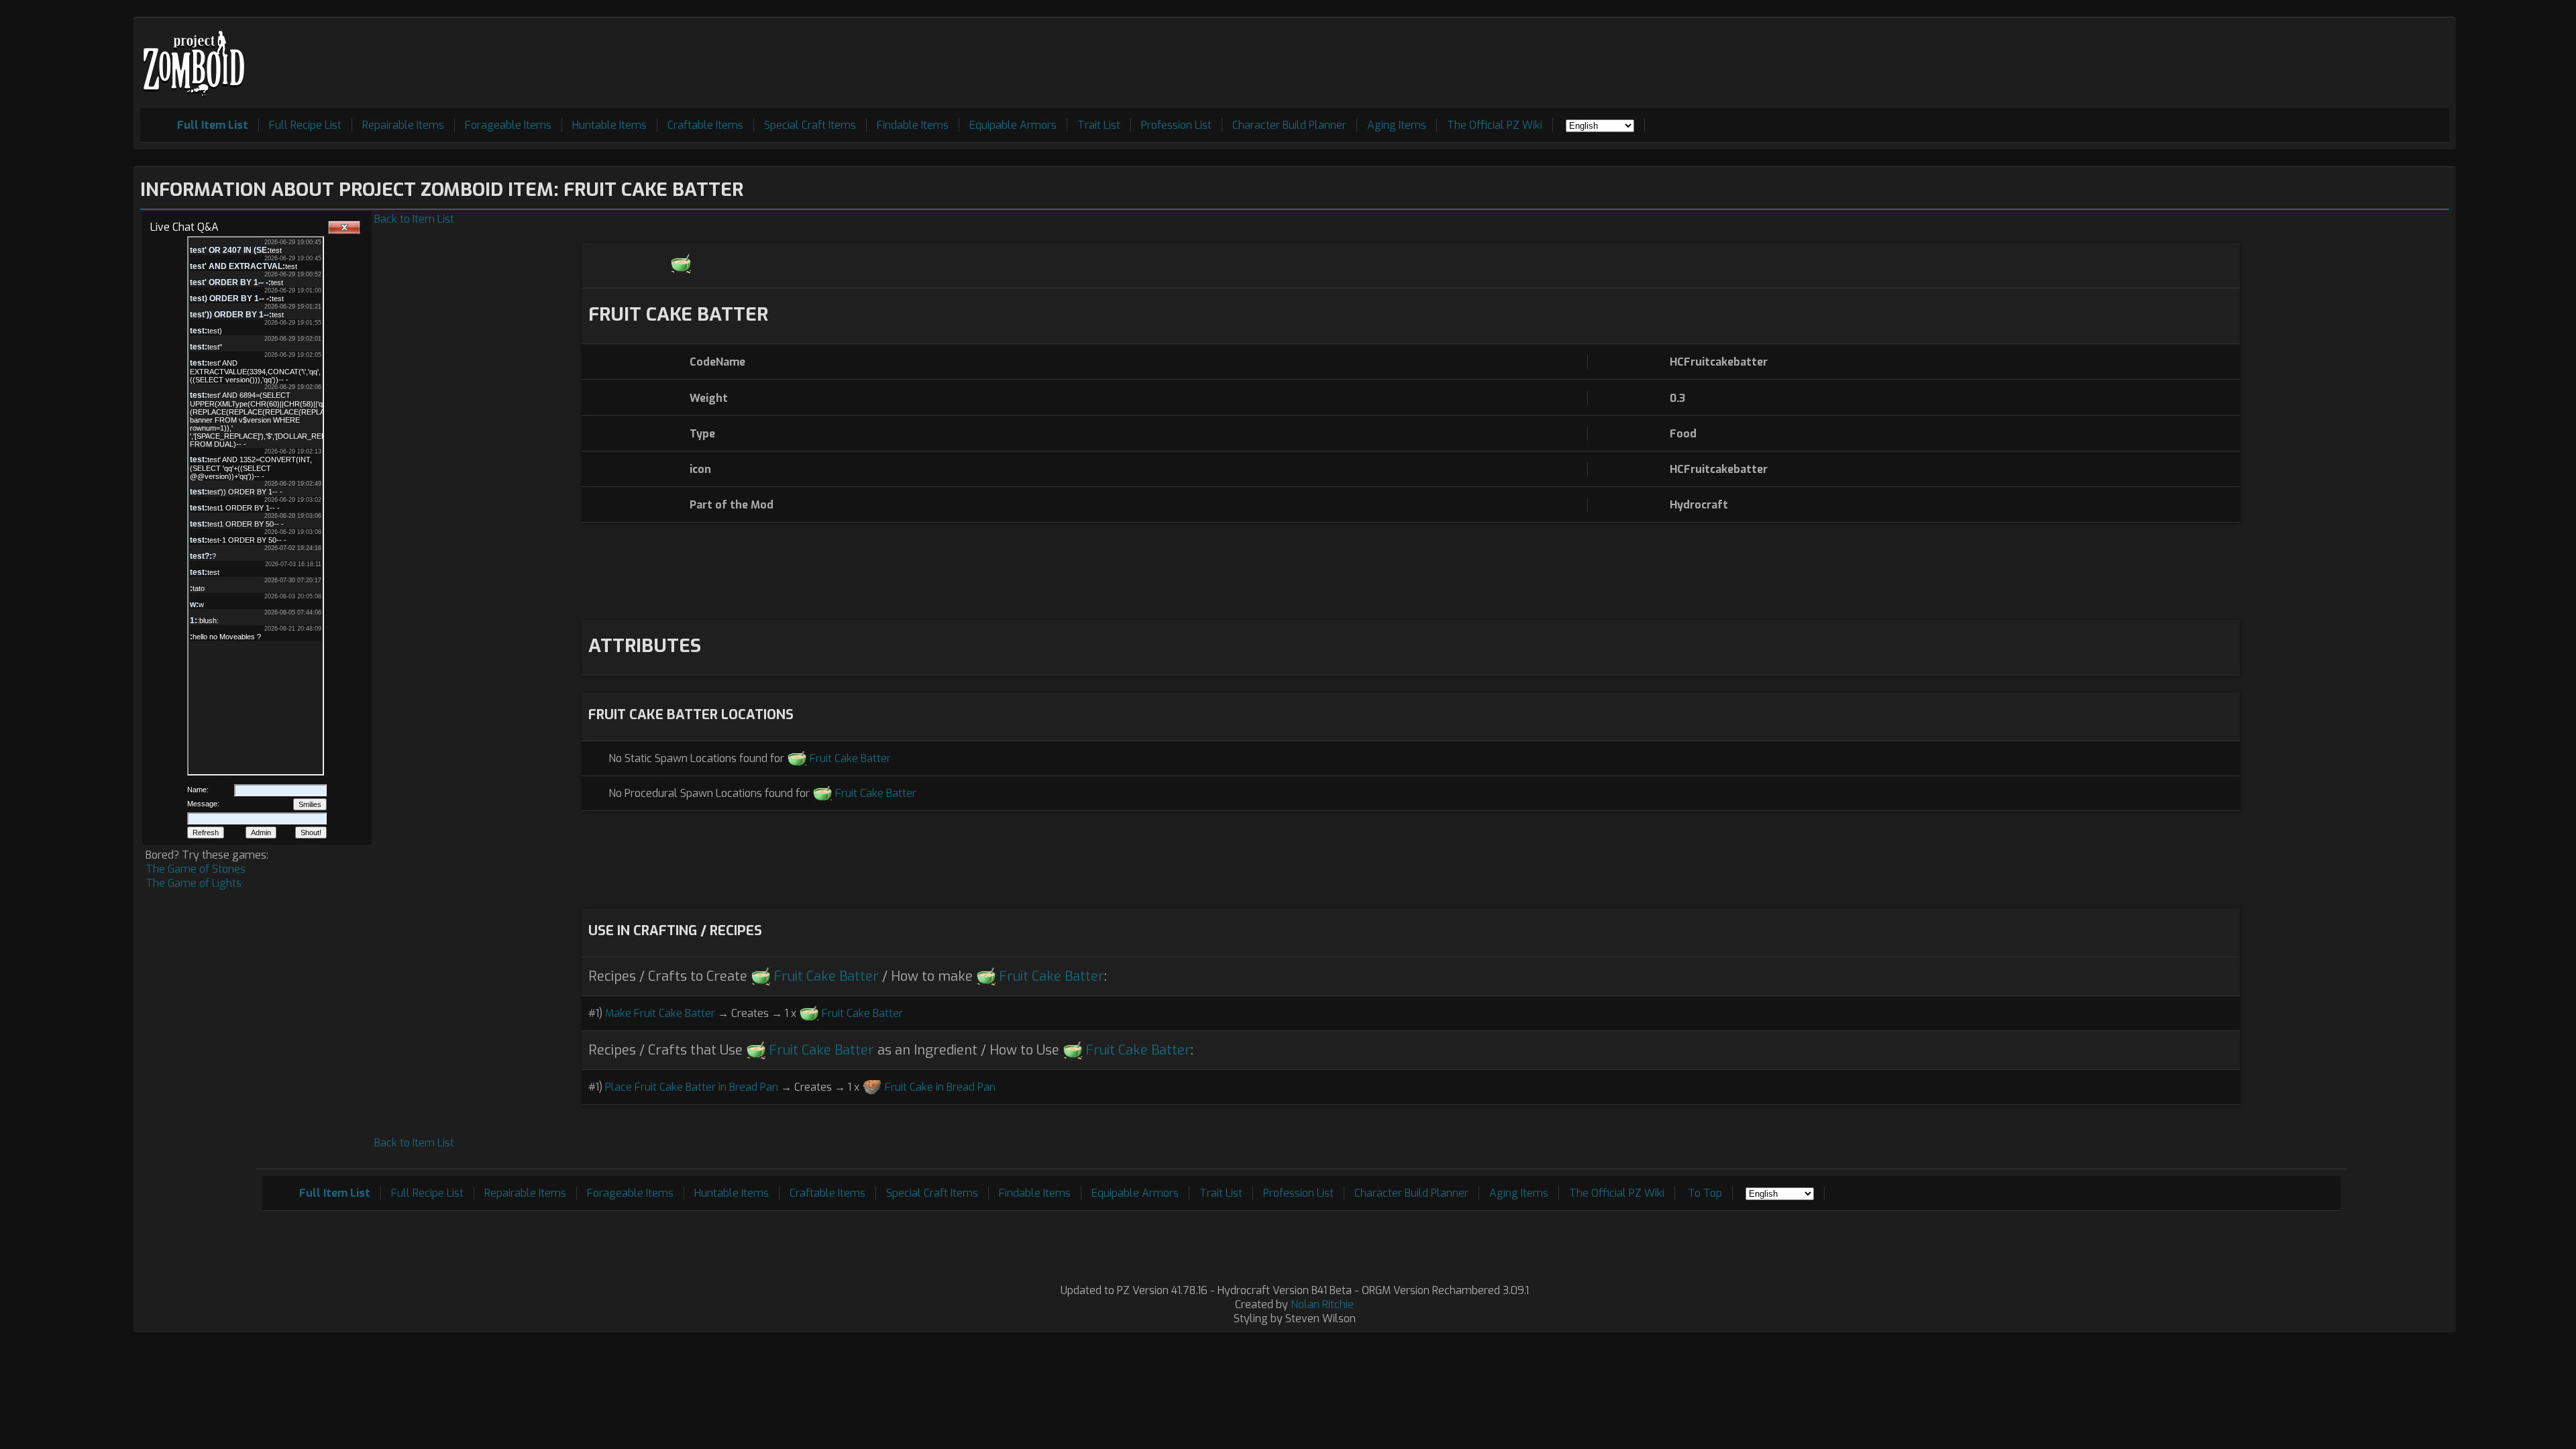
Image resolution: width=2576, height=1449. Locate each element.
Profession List (1176, 125)
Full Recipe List (305, 125)
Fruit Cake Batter (850, 758)
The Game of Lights (194, 883)
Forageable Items (508, 125)
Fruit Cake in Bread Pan (940, 1087)
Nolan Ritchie (1322, 1304)
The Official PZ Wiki (1495, 125)
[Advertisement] (2205, 54)
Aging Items (1397, 125)
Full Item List (213, 125)
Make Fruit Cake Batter (660, 1013)
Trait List (1099, 125)
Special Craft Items (810, 125)
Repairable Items (403, 125)
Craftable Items (705, 125)
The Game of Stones (196, 869)
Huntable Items (609, 125)
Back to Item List (414, 219)
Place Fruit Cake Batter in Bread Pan (692, 1087)
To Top (1705, 1193)
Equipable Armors (1013, 125)
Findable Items (913, 125)
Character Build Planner (1289, 125)
